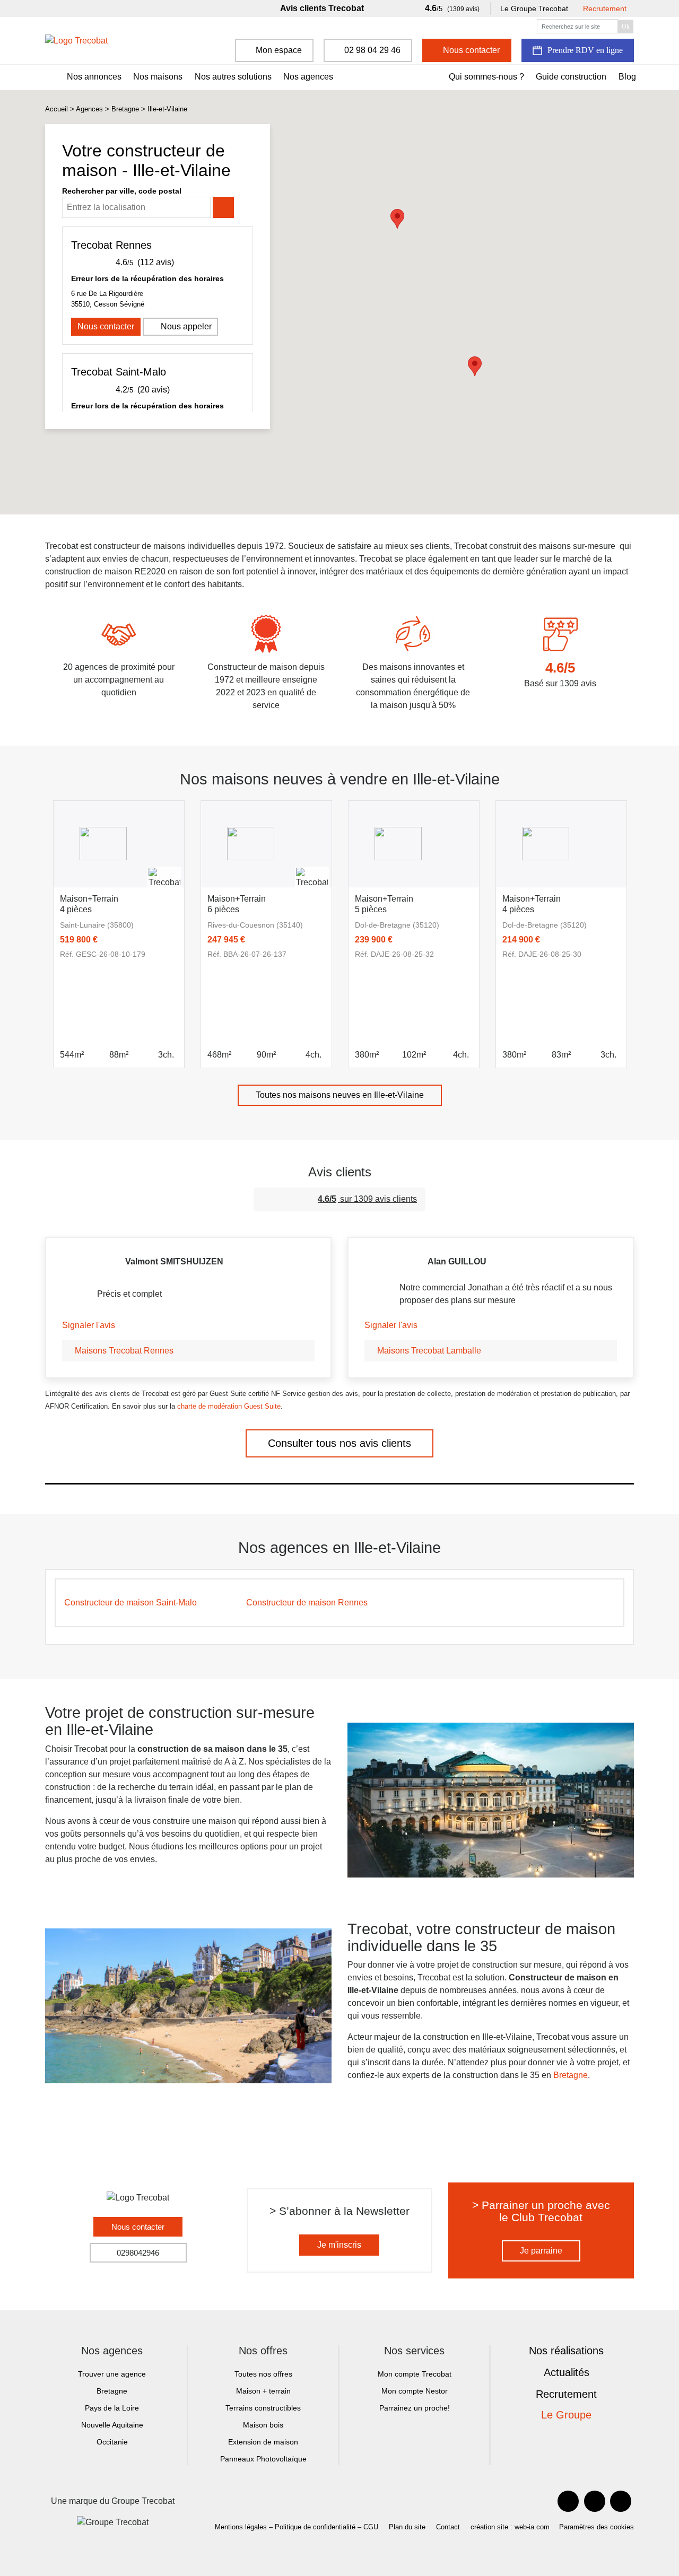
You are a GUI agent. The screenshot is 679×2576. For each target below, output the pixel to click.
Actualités (567, 2372)
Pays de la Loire (112, 2408)
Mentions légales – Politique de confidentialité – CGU (297, 2527)
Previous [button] (37, 920)
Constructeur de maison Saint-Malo (130, 1603)
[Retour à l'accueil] (76, 41)
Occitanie (112, 2442)
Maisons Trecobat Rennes (124, 1351)
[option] (119, 934)
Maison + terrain (263, 2391)
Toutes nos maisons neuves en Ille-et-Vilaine (340, 1095)
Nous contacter (106, 326)
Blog (627, 77)
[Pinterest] (595, 2501)
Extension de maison (263, 2442)
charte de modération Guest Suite (229, 1406)
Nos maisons (158, 77)
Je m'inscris (339, 2245)
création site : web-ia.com (510, 2527)
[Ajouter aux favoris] (170, 902)
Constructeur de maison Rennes (307, 1603)
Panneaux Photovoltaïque (263, 2459)
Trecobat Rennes (111, 245)
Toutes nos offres (263, 2374)
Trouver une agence (112, 2374)
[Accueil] (49, 77)
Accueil (56, 109)
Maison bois (263, 2425)
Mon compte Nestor (415, 2391)
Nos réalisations (566, 2351)
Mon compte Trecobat (415, 2374)
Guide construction (571, 77)
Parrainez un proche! (415, 2408)
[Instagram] (621, 2501)
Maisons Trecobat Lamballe (429, 1351)
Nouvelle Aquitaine (112, 2425)
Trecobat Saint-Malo (119, 372)
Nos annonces (94, 77)
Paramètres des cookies (597, 2527)
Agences (89, 109)
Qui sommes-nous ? (486, 77)
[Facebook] (568, 2501)
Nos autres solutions (233, 77)
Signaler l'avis (89, 1325)
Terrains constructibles (263, 2408)
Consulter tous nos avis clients (339, 1443)
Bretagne (125, 109)
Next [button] (642, 920)
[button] (475, 366)
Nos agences (308, 77)
